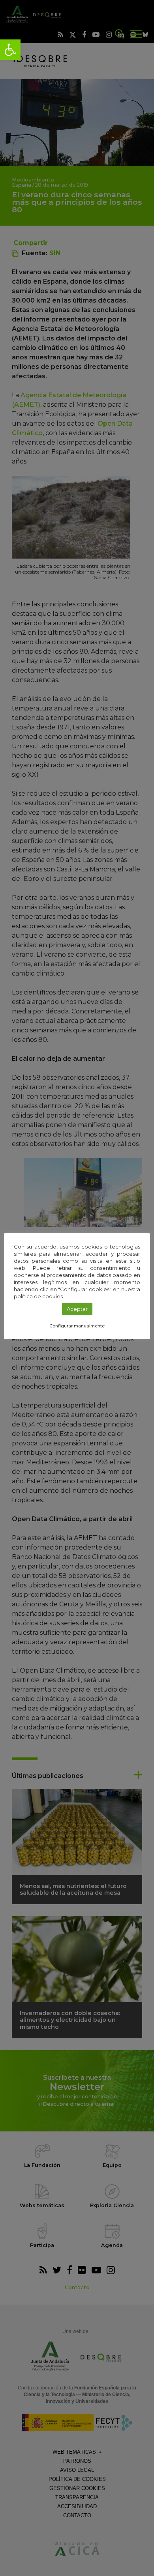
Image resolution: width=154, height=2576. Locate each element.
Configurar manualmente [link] (77, 1326)
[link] (10, 50)
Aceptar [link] (77, 1309)
